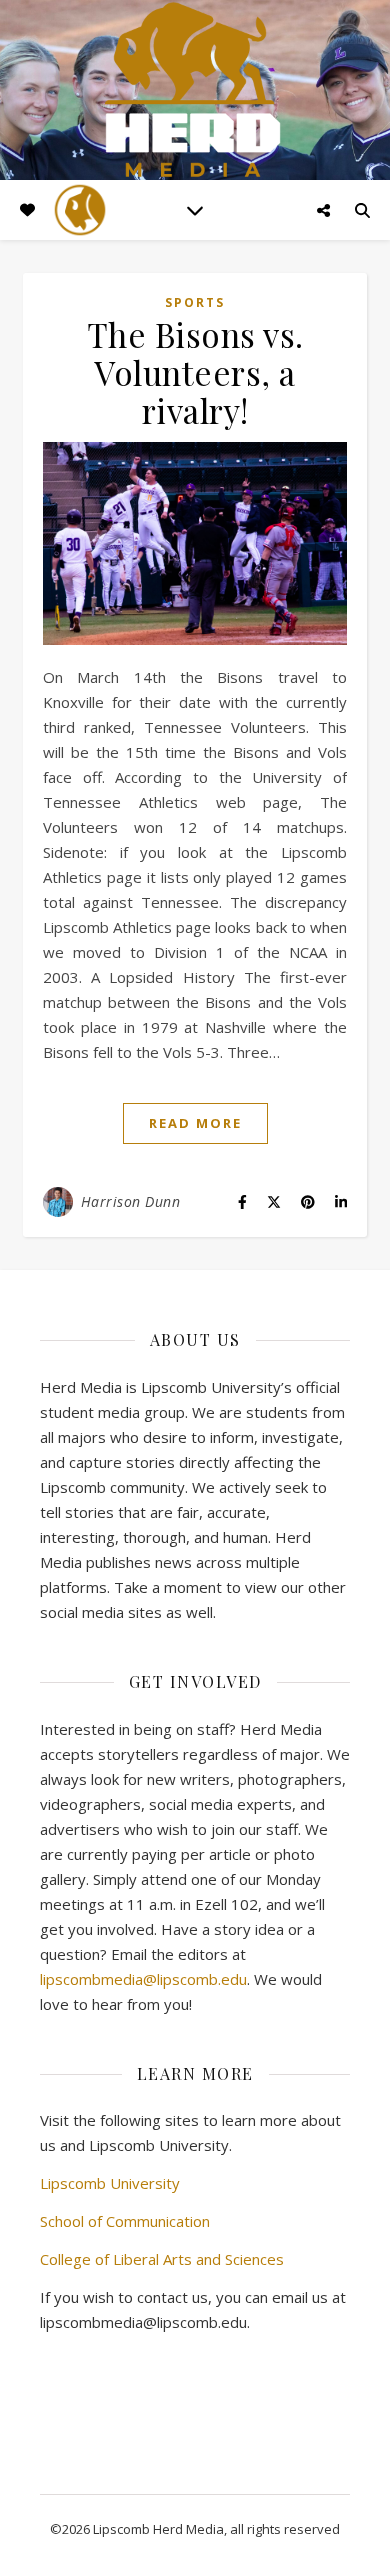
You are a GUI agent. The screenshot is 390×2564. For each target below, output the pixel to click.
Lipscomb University (110, 2183)
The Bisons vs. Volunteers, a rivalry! (195, 372)
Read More (195, 1123)
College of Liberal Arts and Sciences (162, 2259)
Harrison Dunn (131, 1201)
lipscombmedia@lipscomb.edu (143, 1979)
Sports (195, 302)
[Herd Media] (195, 91)
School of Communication (125, 2221)
